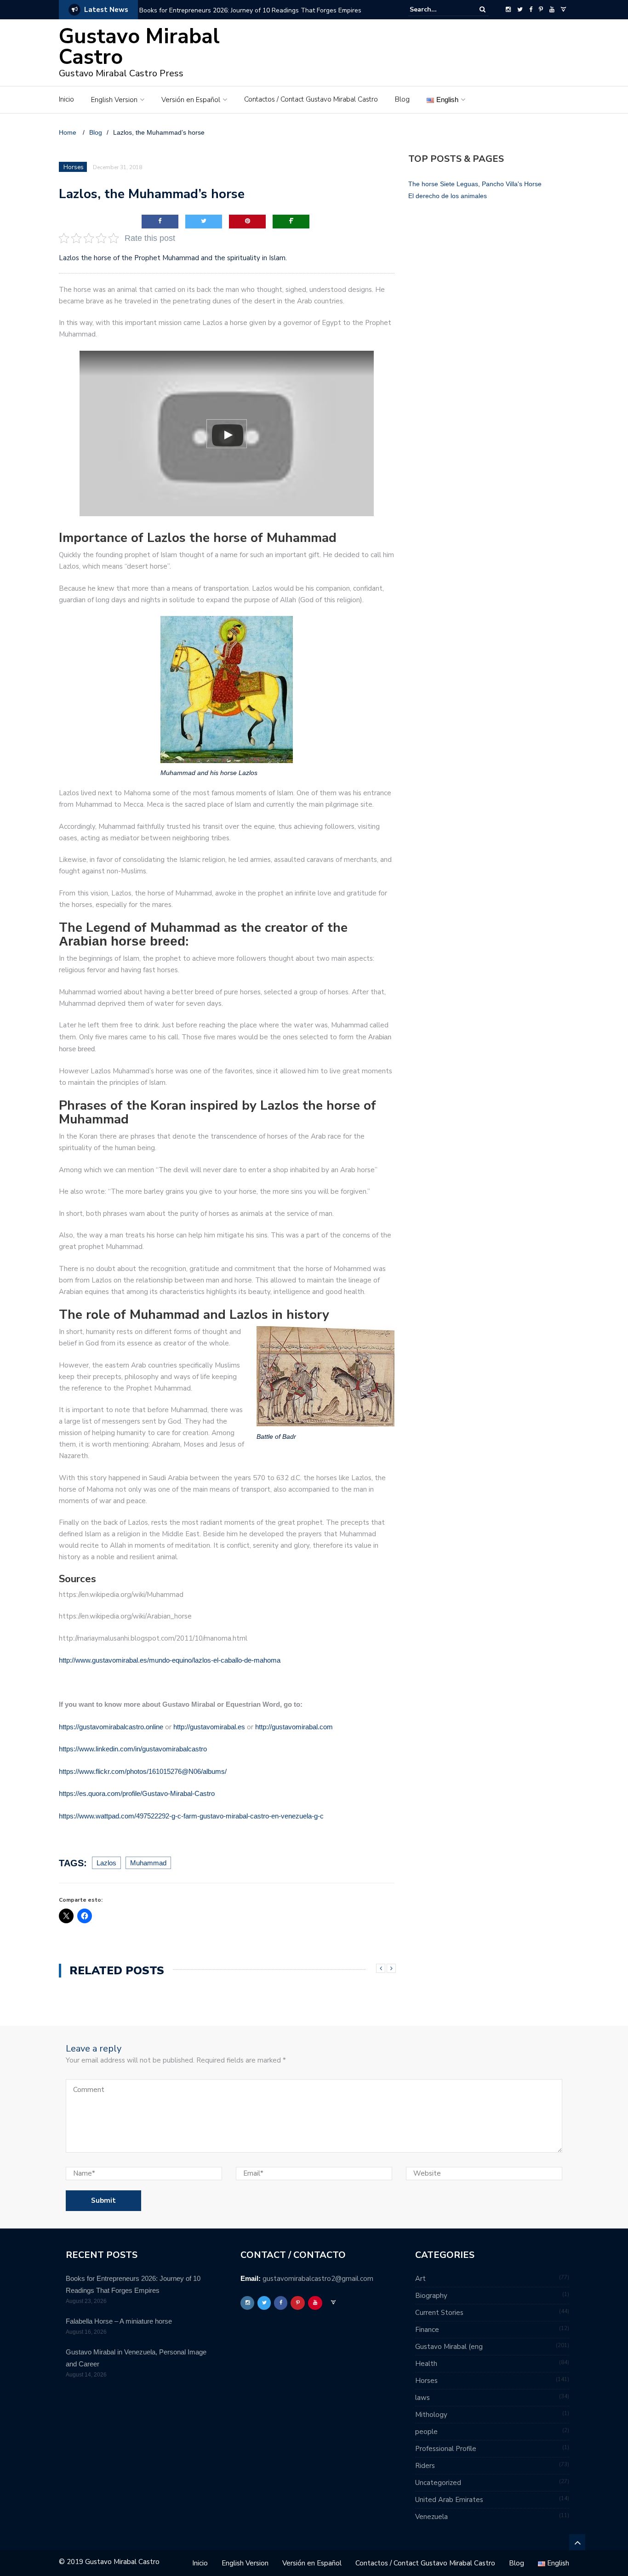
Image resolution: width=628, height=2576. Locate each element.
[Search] (482, 9)
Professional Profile (446, 2449)
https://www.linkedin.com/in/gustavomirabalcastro (133, 1749)
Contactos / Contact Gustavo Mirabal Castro (311, 99)
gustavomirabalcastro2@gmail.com (318, 2279)
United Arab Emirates (449, 2500)
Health (426, 2364)
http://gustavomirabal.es (210, 1727)
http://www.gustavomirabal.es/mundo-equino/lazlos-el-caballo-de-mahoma (170, 1660)
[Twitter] (520, 10)
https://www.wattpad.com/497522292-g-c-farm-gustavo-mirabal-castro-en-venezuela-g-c (191, 1816)
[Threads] (563, 10)
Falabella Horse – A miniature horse (119, 2321)
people (426, 2432)
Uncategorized (438, 2483)
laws (422, 2398)
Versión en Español (191, 100)
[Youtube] (552, 10)
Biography (431, 2296)
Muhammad (148, 1863)
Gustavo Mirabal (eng (449, 2347)
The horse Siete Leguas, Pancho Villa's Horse (475, 184)
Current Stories (439, 2313)
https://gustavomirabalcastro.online (111, 1727)
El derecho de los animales (448, 196)
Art (420, 2279)
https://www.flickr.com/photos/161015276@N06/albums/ (143, 1771)
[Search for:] (438, 9)
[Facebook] (531, 10)
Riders (425, 2466)
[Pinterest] (541, 10)
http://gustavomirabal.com (294, 1727)
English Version (114, 100)
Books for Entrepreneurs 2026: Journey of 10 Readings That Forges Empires (250, 10)
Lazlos (106, 1863)
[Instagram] (508, 10)
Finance (427, 2330)
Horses (74, 167)
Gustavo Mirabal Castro (139, 47)
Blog (402, 99)
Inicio (66, 99)
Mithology (431, 2415)
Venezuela (431, 2517)
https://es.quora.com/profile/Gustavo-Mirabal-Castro (137, 1793)
